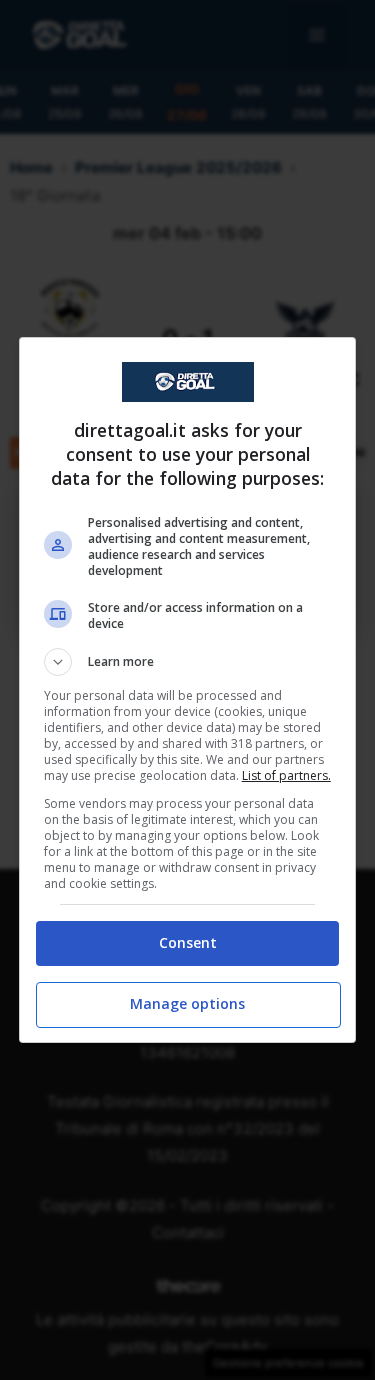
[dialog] (188, 690)
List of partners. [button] (286, 775)
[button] (188, 662)
